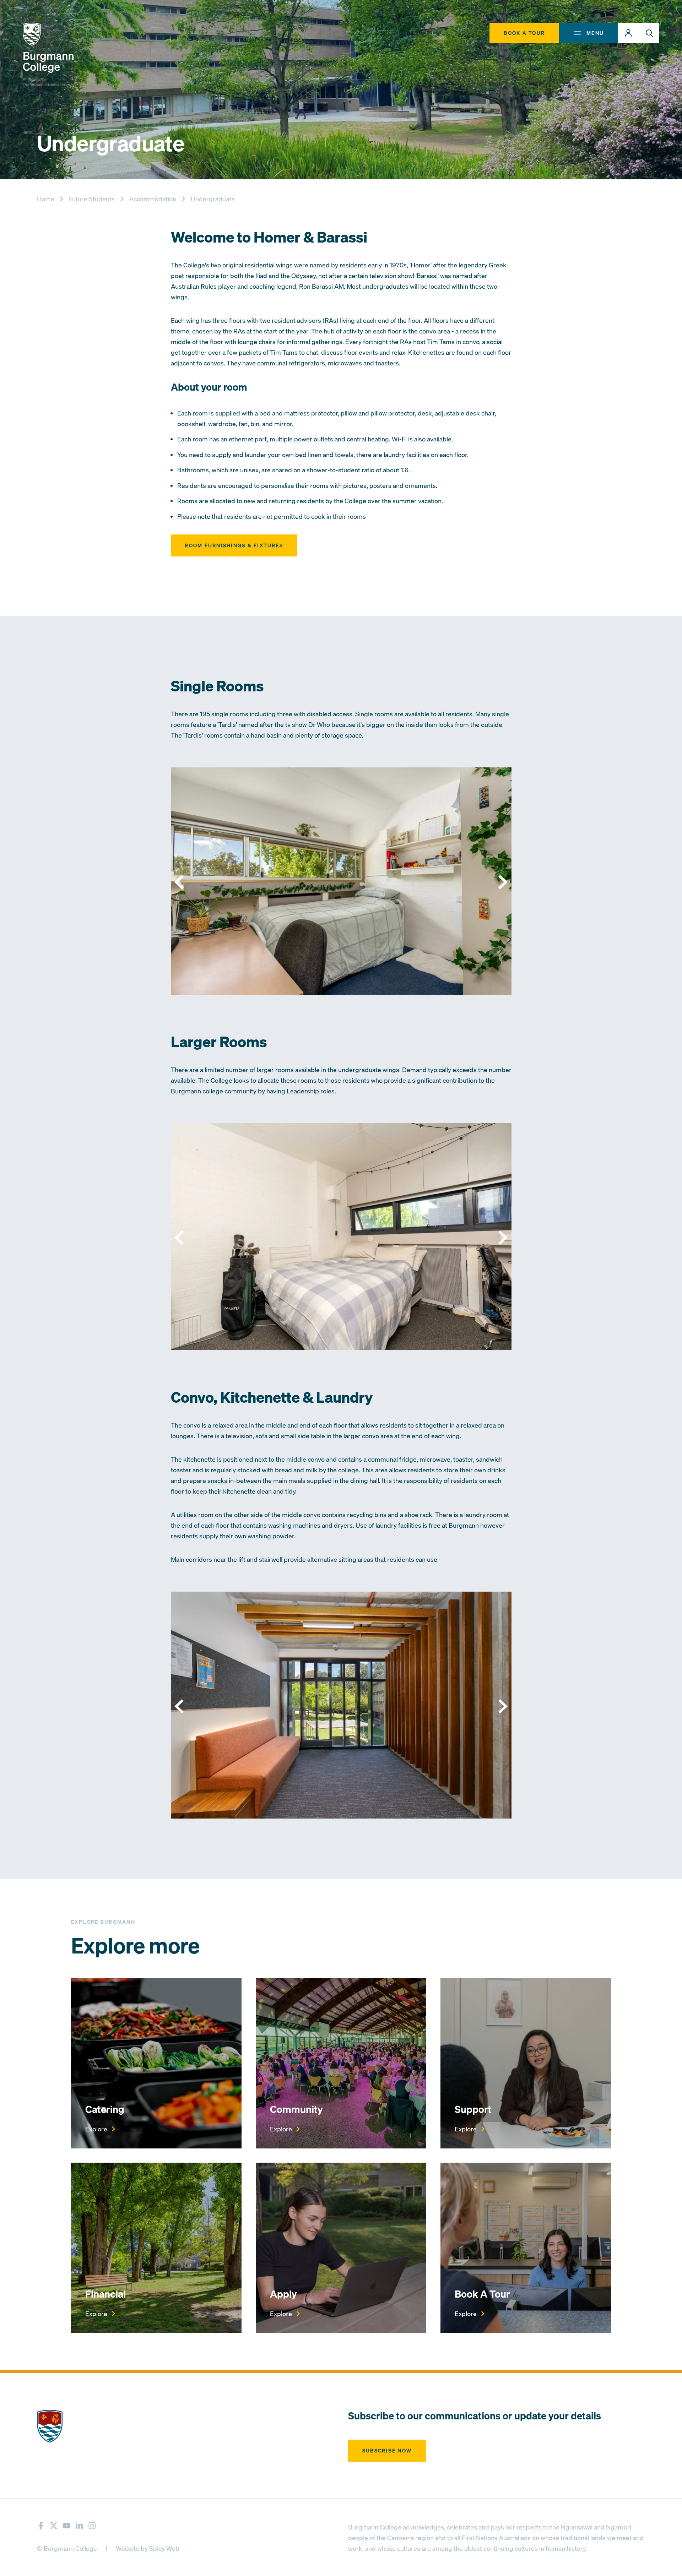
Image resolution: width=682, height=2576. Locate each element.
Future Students (92, 199)
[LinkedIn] (79, 2525)
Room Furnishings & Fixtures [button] (234, 545)
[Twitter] (54, 2525)
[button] (628, 33)
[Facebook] (41, 2525)
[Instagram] (92, 2525)
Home (46, 199)
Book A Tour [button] (524, 33)
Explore (96, 2129)
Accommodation (153, 199)
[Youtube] (67, 2525)
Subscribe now (387, 2450)
